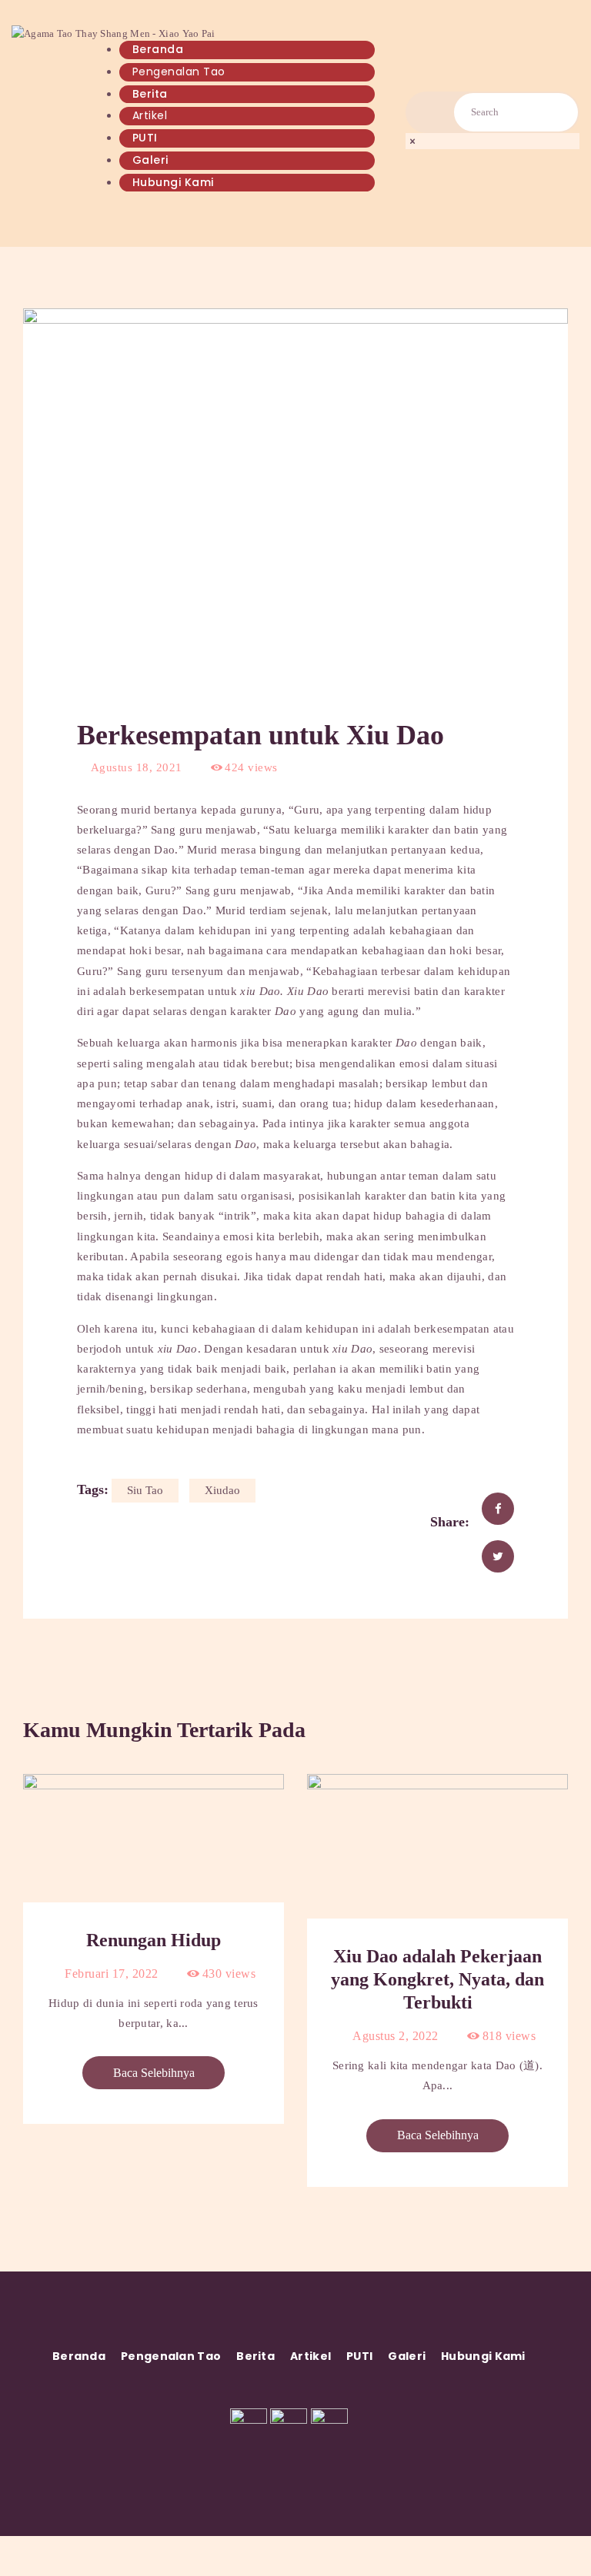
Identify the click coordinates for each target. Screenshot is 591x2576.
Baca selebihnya (154, 2073)
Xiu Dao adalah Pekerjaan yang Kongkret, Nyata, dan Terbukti (437, 1979)
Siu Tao (145, 1490)
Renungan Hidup (154, 1940)
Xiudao (222, 1490)
